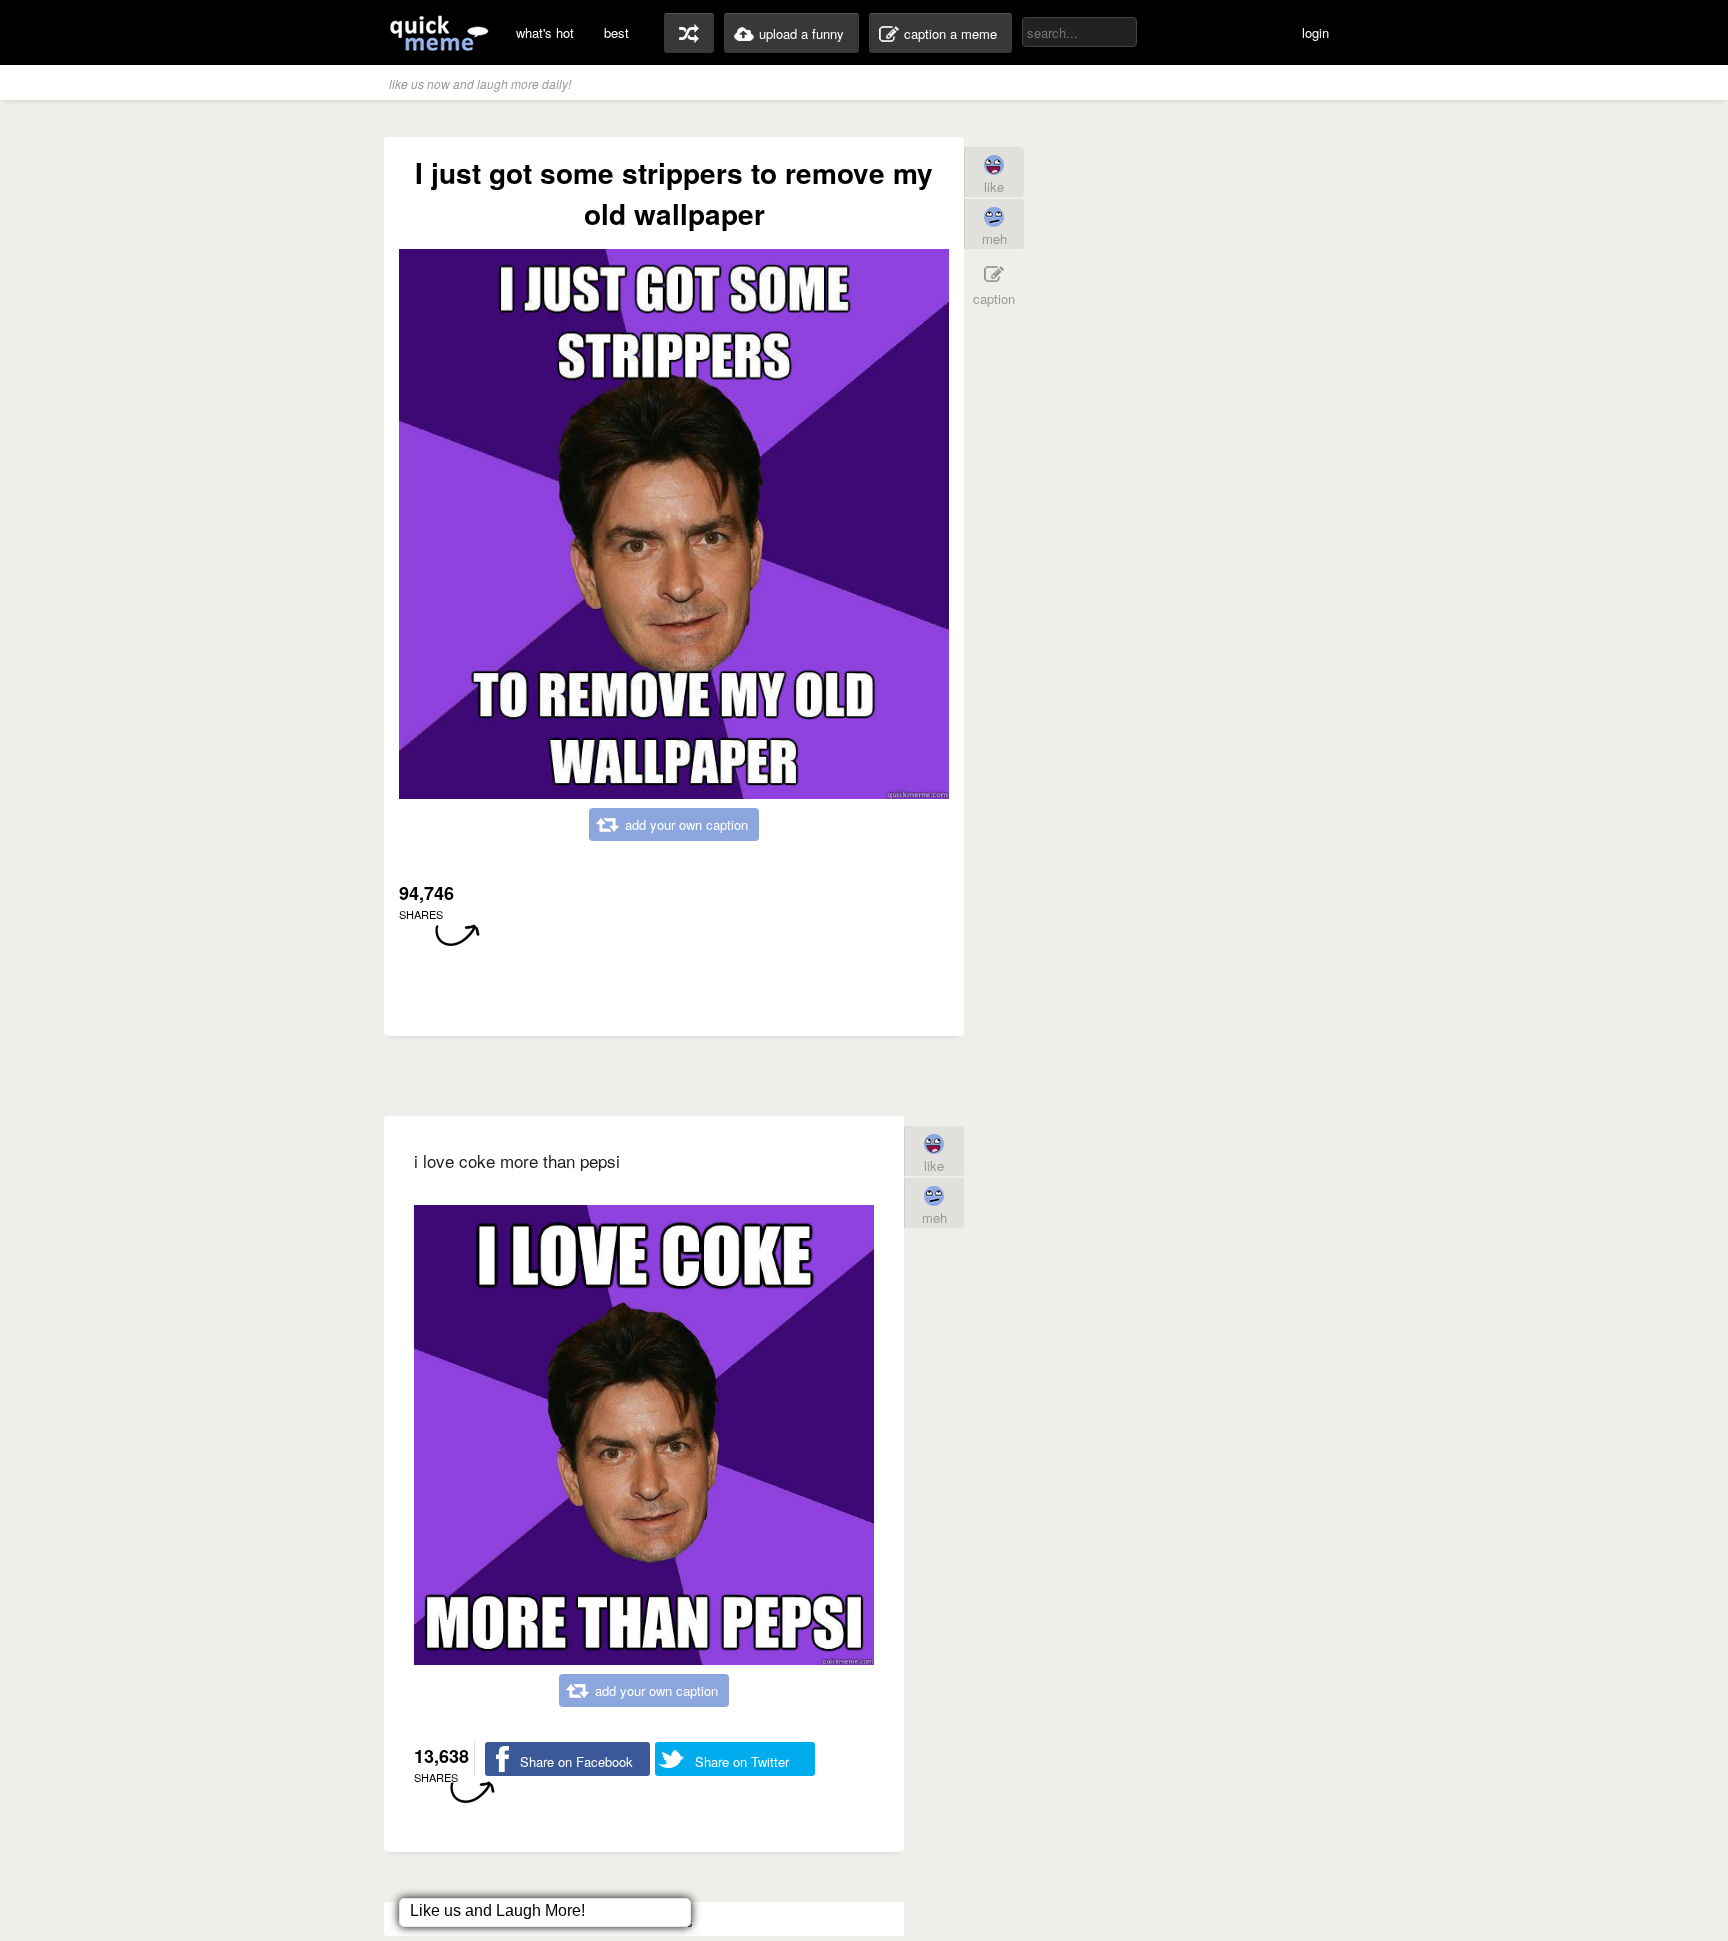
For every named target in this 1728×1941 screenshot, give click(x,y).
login (1315, 32)
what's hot (545, 32)
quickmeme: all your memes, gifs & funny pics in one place (439, 32)
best (616, 32)
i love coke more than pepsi (517, 1160)
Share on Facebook (576, 1761)
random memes (689, 33)
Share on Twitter (742, 1761)
